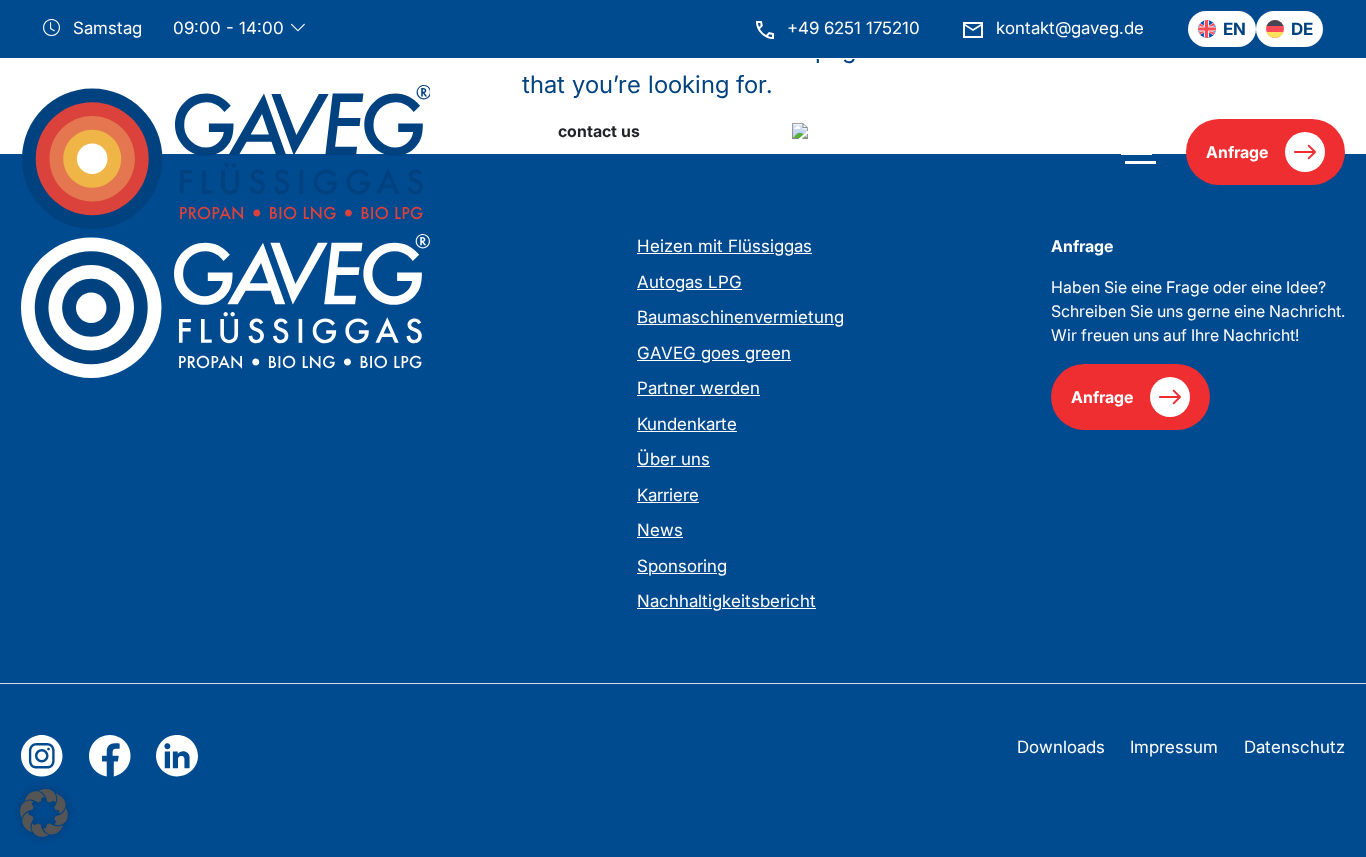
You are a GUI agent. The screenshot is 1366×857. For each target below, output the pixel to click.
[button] (44, 813)
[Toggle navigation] (1138, 152)
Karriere (668, 495)
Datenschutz (1294, 747)
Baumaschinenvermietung (740, 317)
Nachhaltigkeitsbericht (726, 601)
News (660, 530)
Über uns (673, 459)
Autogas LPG (689, 282)
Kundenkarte (687, 424)
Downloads (1061, 747)
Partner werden (698, 388)
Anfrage (1237, 152)
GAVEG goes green (714, 353)
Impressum (1174, 747)
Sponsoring (682, 566)
